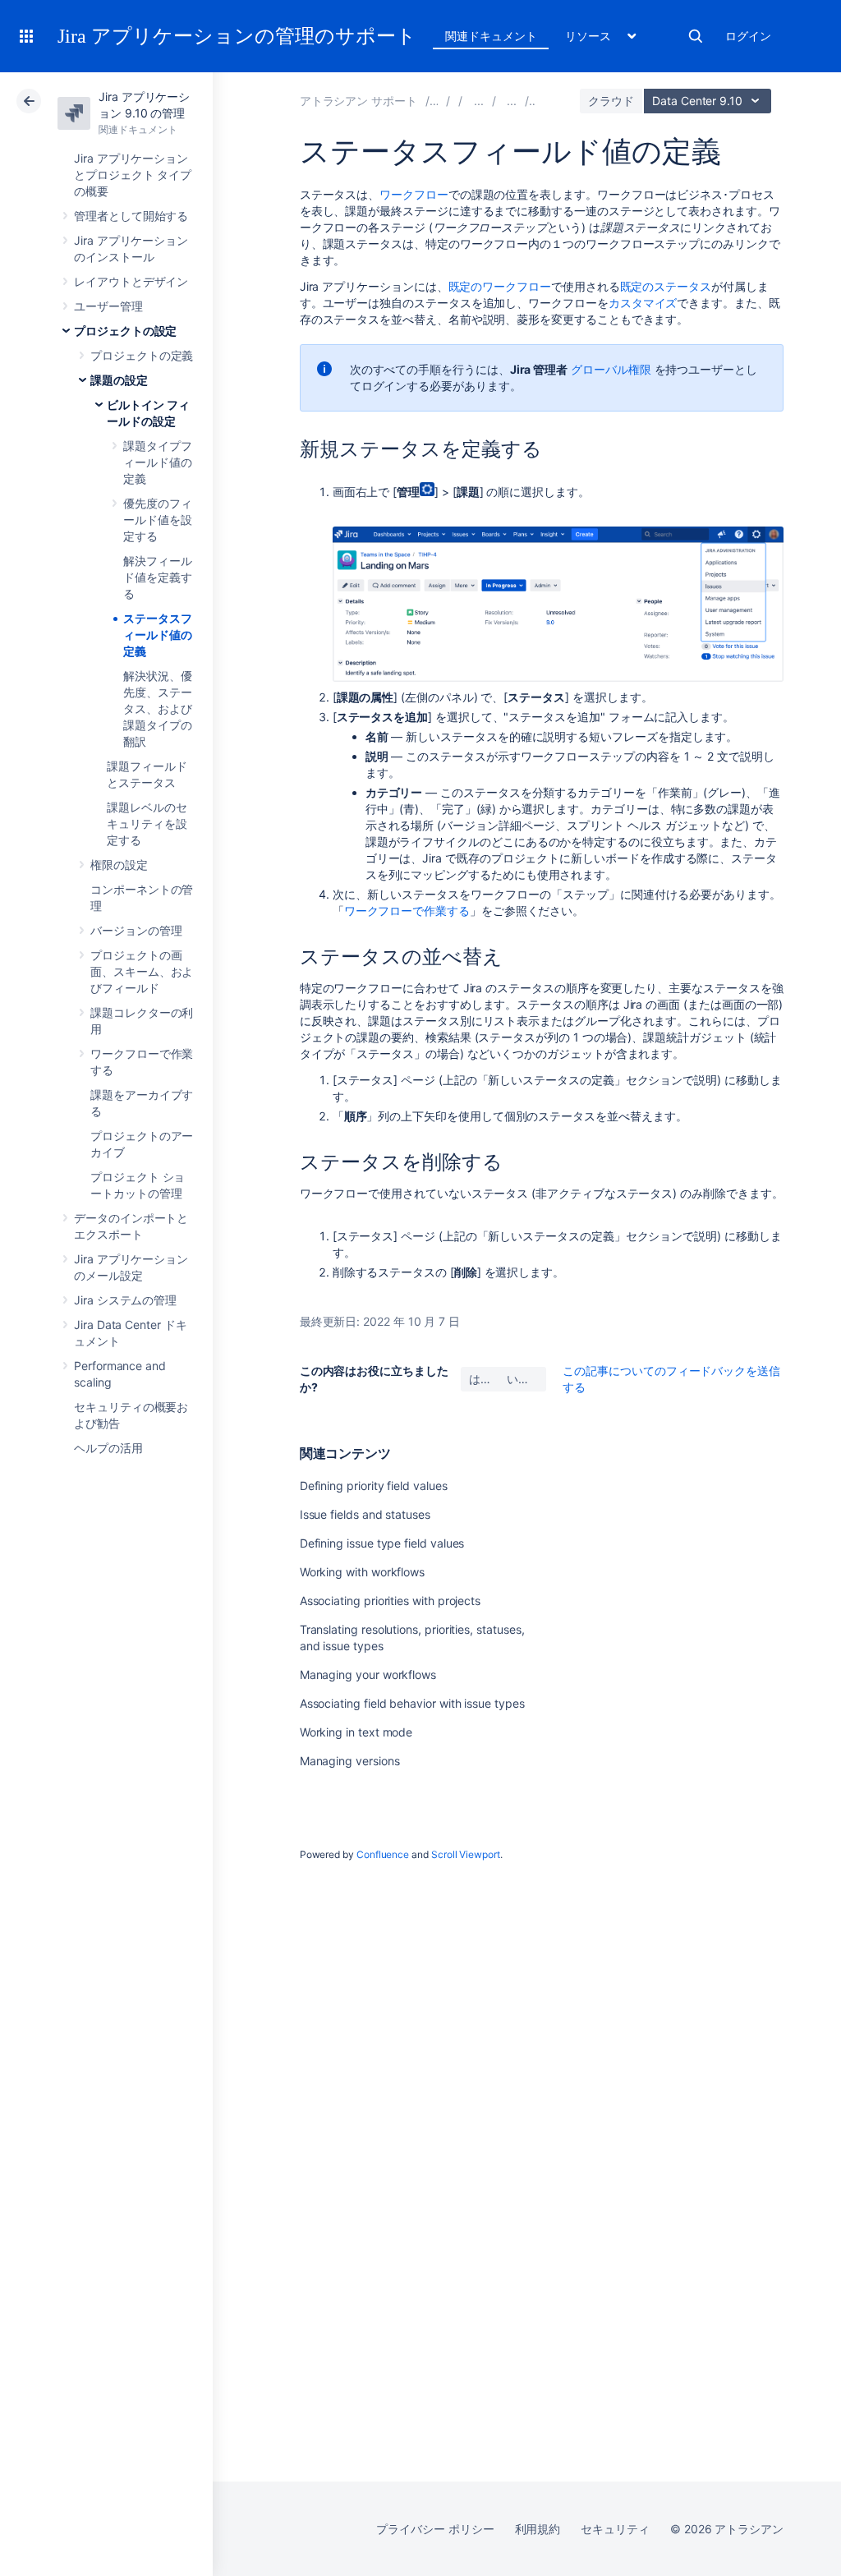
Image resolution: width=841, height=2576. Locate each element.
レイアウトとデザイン (131, 281)
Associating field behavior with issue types (412, 1703)
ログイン (748, 36)
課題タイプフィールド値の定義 (158, 462)
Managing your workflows (368, 1674)
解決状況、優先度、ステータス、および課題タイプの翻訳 (158, 708)
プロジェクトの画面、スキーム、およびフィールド (142, 971)
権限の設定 (119, 865)
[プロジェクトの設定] (479, 101)
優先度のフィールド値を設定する (158, 520)
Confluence (383, 1854)
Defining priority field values (374, 1486)
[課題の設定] (512, 101)
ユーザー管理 (108, 306)
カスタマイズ (643, 303)
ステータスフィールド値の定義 (158, 635)
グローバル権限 (611, 369)
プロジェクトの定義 (142, 355)
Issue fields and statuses (365, 1514)
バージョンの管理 (136, 930)
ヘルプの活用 (108, 1448)
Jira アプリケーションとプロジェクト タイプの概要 (133, 175)
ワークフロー (414, 194)
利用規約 (538, 2529)
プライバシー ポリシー (435, 2529)
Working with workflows (362, 1572)
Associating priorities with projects (390, 1601)
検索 (696, 36)
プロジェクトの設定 (125, 331)
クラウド (611, 101)
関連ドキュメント (491, 36)
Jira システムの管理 (125, 1300)
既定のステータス (666, 286)
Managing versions (350, 1761)
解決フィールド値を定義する (158, 577)
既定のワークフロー (500, 286)
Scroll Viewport (466, 1854)
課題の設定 (119, 380)
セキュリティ (615, 2529)
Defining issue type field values (382, 1543)
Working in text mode (356, 1732)
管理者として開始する (131, 216)
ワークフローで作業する (407, 911)
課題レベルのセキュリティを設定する (147, 823)
